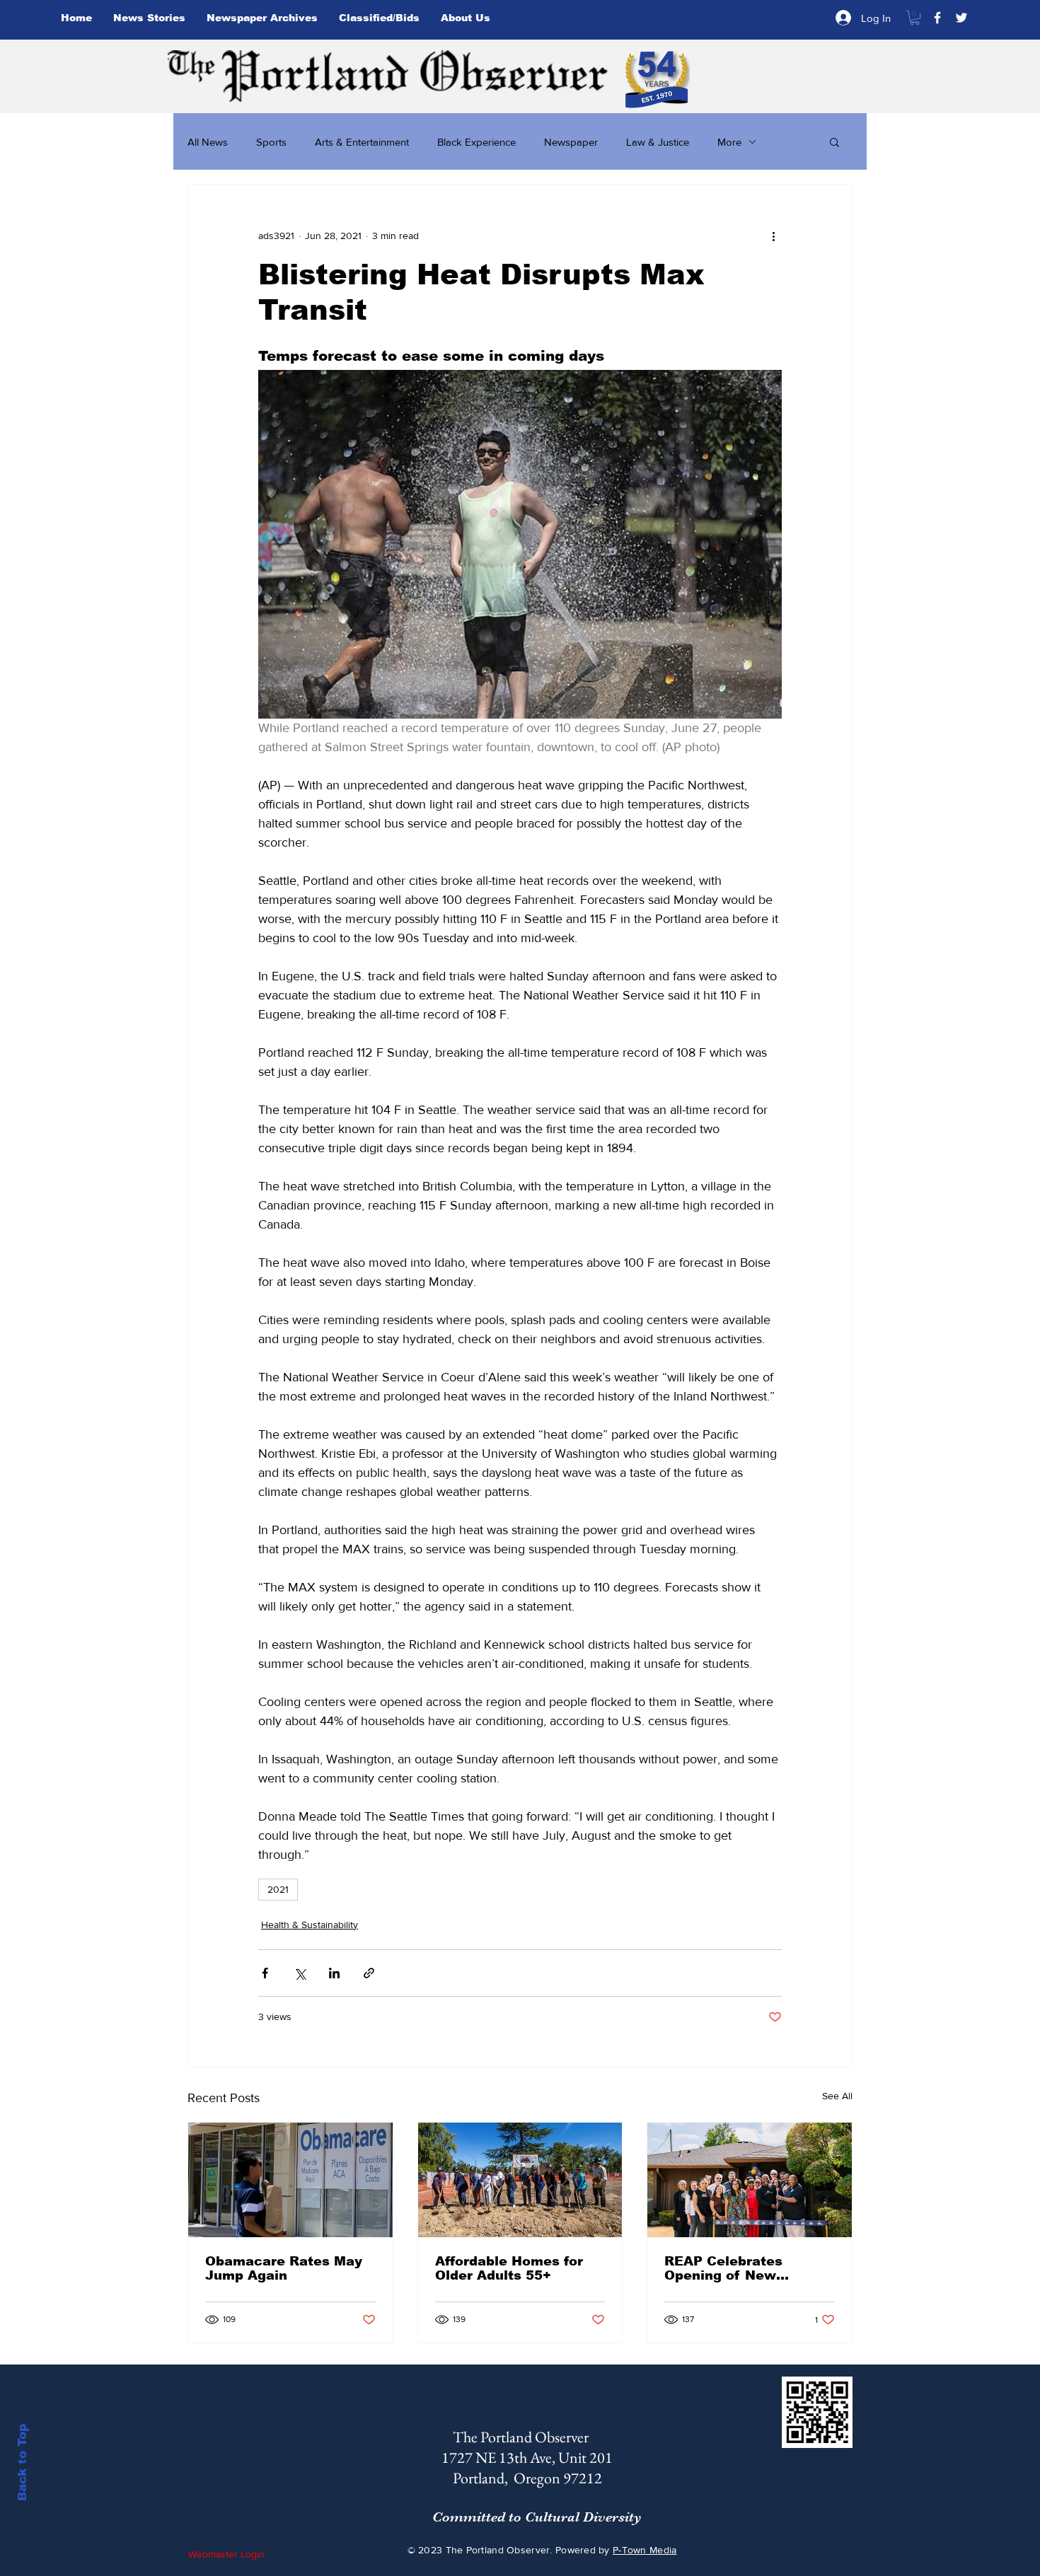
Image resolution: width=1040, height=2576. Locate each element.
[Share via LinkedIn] (334, 1973)
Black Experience (476, 142)
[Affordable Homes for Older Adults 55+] (520, 2180)
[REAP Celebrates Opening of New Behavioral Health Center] (750, 2180)
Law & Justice (658, 142)
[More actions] (773, 236)
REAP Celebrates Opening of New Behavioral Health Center (727, 2268)
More (729, 142)
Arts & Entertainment (362, 142)
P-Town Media (645, 2550)
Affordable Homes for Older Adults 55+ (509, 2268)
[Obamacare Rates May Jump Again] (290, 2180)
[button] (915, 18)
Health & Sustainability (310, 1925)
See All (837, 2096)
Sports (271, 142)
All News (208, 142)
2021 (278, 1889)
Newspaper (571, 142)
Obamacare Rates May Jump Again (284, 2268)
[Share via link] (369, 1973)
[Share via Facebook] (265, 1973)
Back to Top (22, 2462)
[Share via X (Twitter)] (300, 1973)
